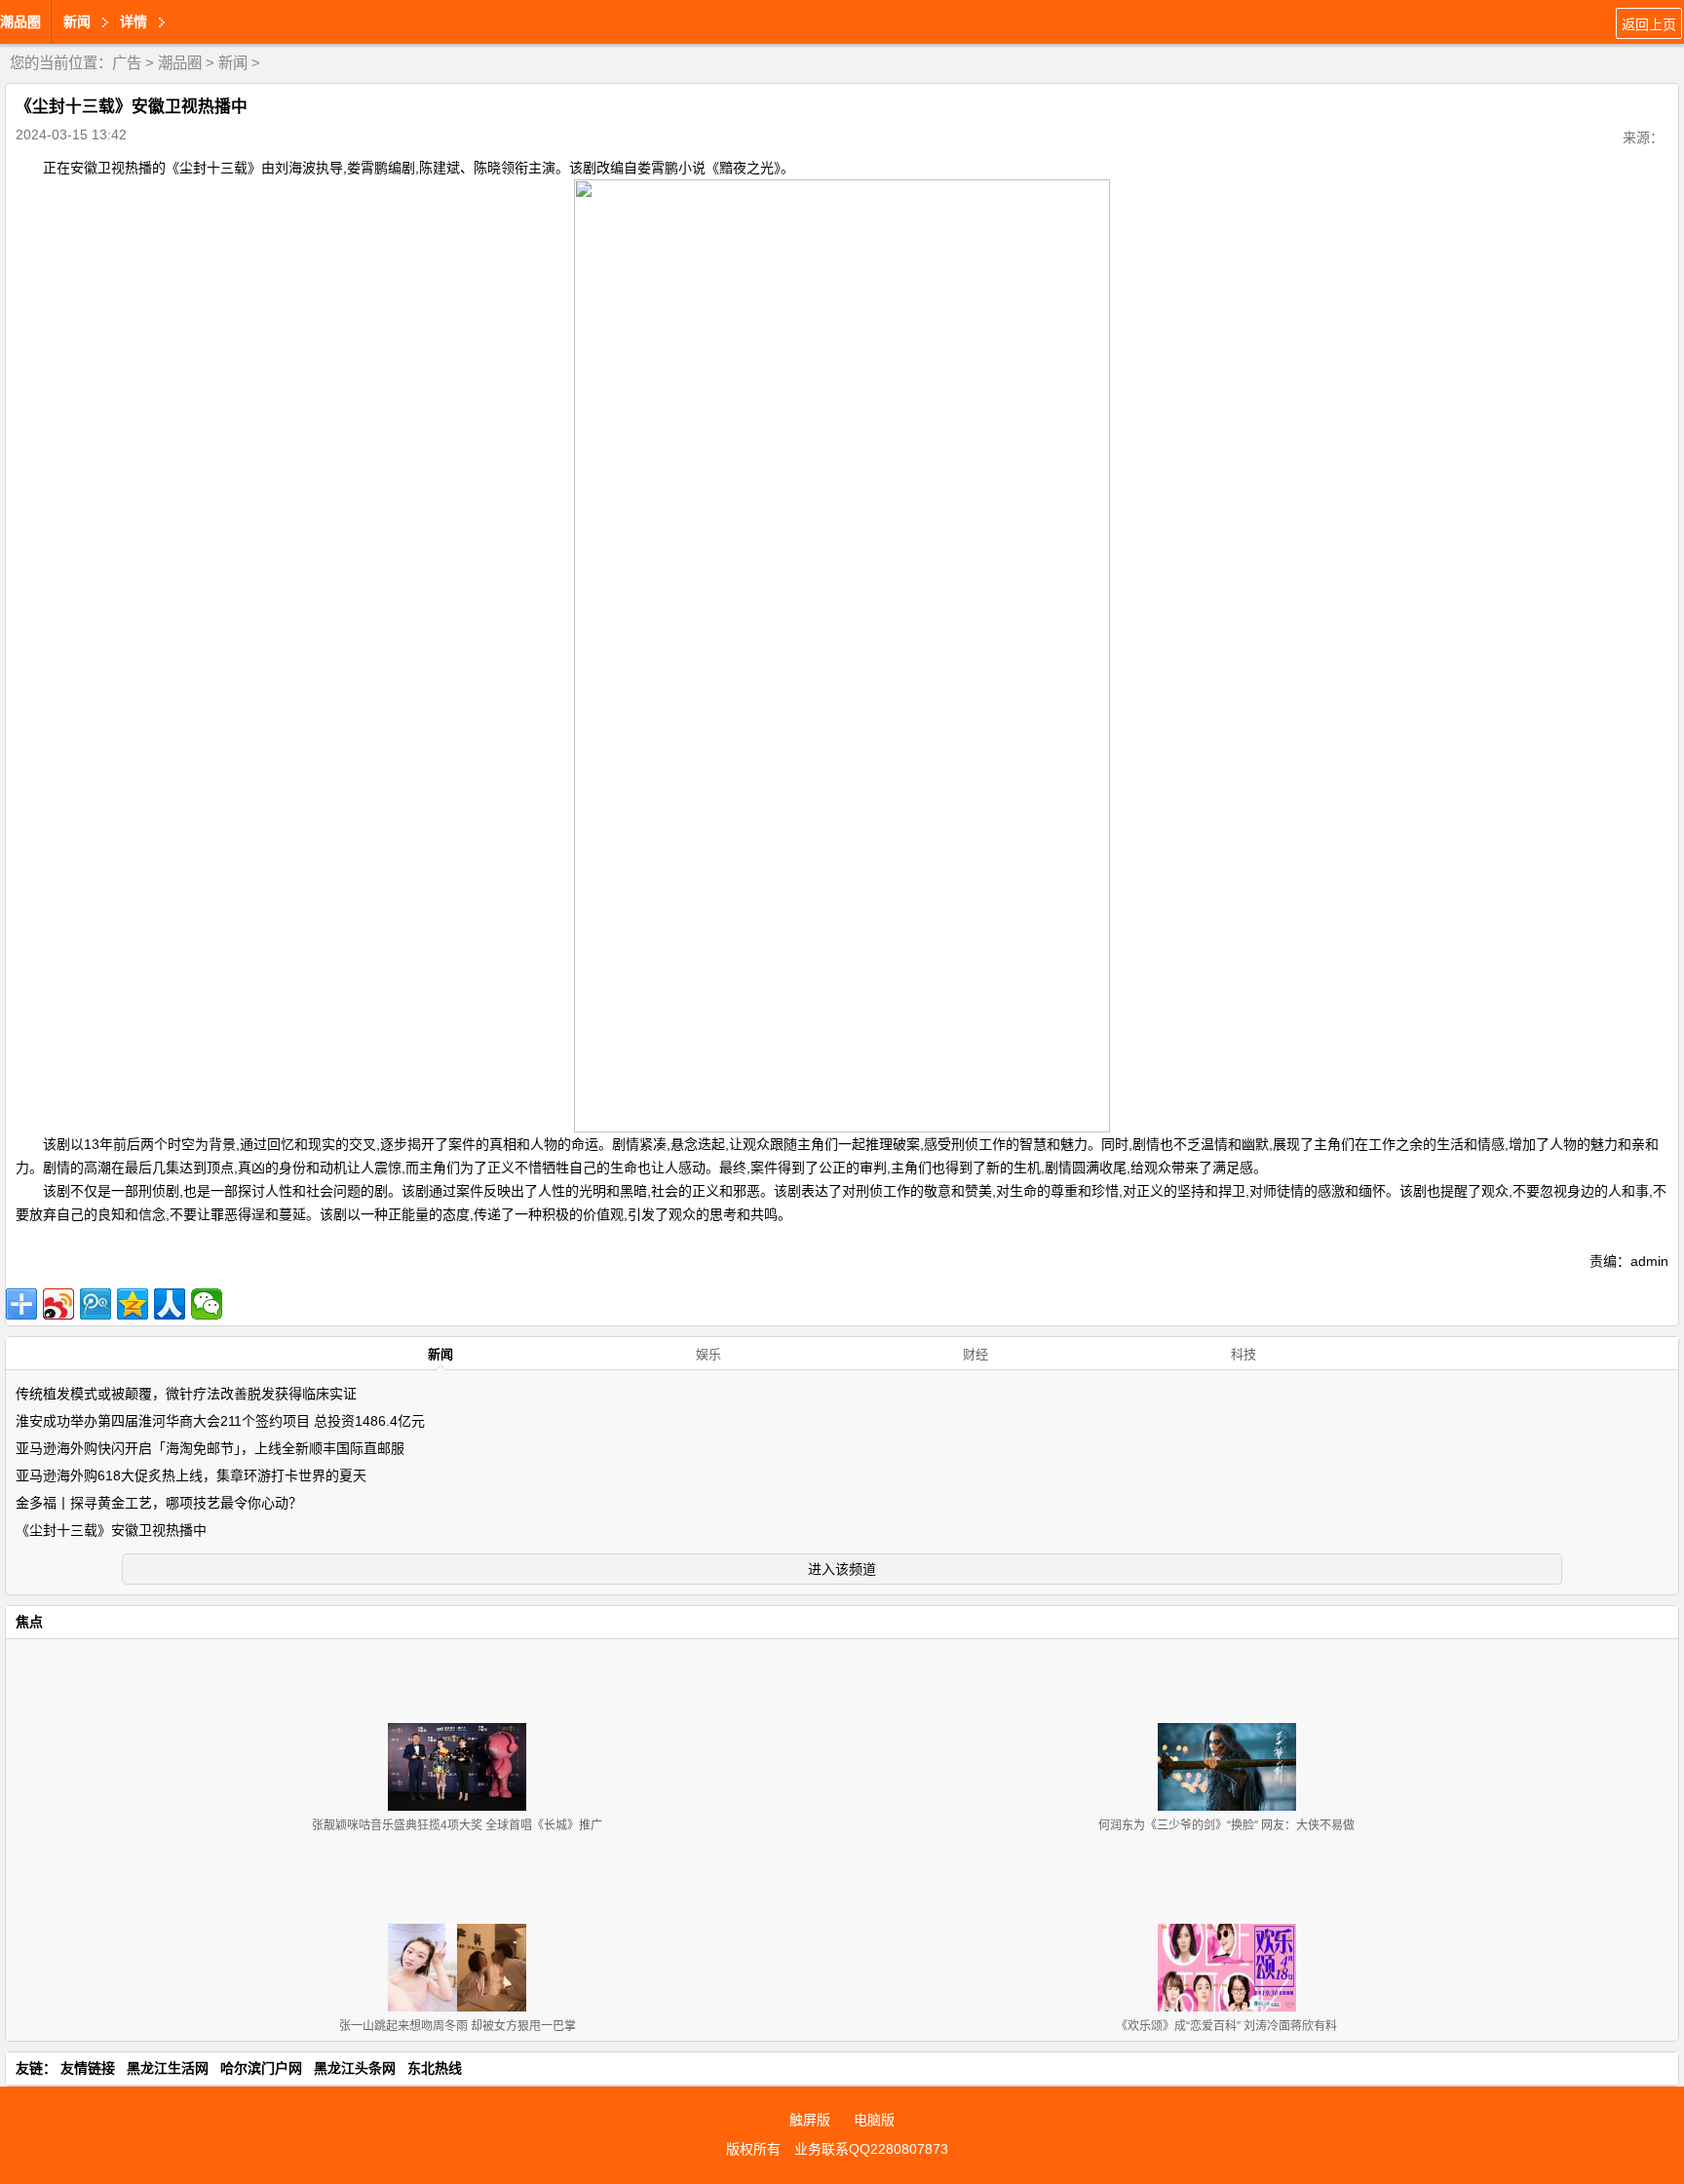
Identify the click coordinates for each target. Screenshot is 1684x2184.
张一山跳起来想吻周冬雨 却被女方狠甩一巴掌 (458, 2026)
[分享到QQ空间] (133, 1304)
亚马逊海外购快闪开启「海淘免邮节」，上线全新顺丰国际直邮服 (210, 1448)
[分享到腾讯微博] (96, 1304)
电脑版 (874, 2120)
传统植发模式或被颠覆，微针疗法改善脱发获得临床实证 (186, 1394)
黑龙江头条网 (355, 2068)
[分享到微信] (207, 1304)
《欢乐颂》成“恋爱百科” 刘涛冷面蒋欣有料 (1226, 2026)
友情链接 (88, 2068)
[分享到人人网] (170, 1304)
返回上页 (1649, 24)
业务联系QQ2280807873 (871, 2149)
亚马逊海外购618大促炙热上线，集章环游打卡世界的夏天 (191, 1475)
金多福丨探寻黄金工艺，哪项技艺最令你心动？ (159, 1503)
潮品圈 (20, 21)
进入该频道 (842, 1569)
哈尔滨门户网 (261, 2068)
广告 (127, 63)
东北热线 (435, 2068)
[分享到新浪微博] (58, 1304)
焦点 (29, 1622)
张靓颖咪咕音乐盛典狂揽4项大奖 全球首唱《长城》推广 (457, 1825)
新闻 (233, 63)
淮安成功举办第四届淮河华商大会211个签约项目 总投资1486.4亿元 (220, 1421)
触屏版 (810, 2120)
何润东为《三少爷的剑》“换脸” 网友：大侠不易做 (1226, 1825)
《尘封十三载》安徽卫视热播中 (111, 1530)
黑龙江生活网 (168, 2068)
